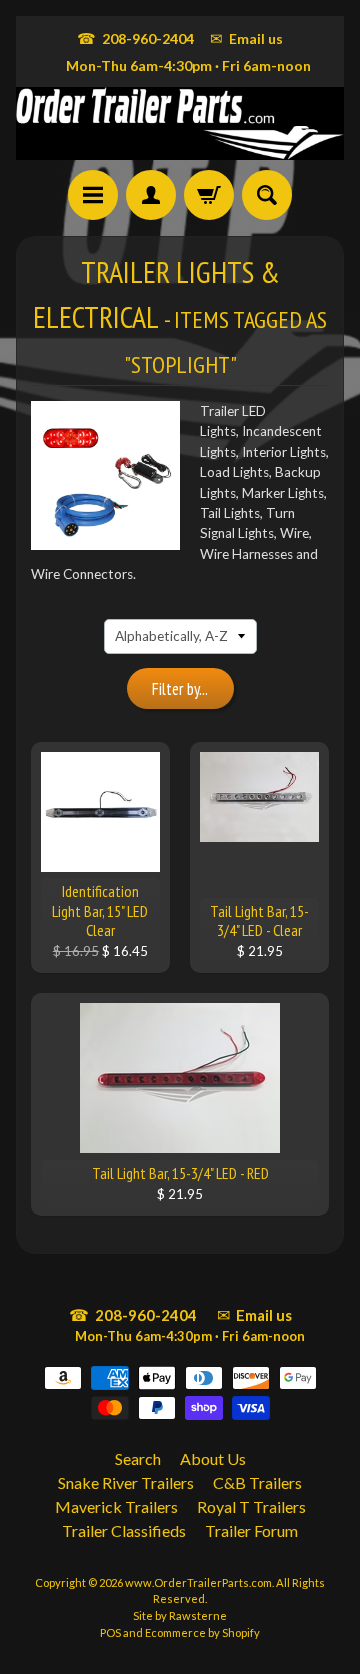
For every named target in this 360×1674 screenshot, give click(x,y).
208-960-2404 (135, 38)
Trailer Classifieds (124, 1530)
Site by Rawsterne (180, 1615)
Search (138, 1458)
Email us (246, 38)
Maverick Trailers (116, 1506)
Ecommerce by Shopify (202, 1632)
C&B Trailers (257, 1482)
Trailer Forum (251, 1530)
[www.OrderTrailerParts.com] (180, 123)
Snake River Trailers (126, 1482)
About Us (213, 1458)
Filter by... (180, 689)
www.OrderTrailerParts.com (198, 1582)
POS (110, 1632)
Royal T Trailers (251, 1506)
